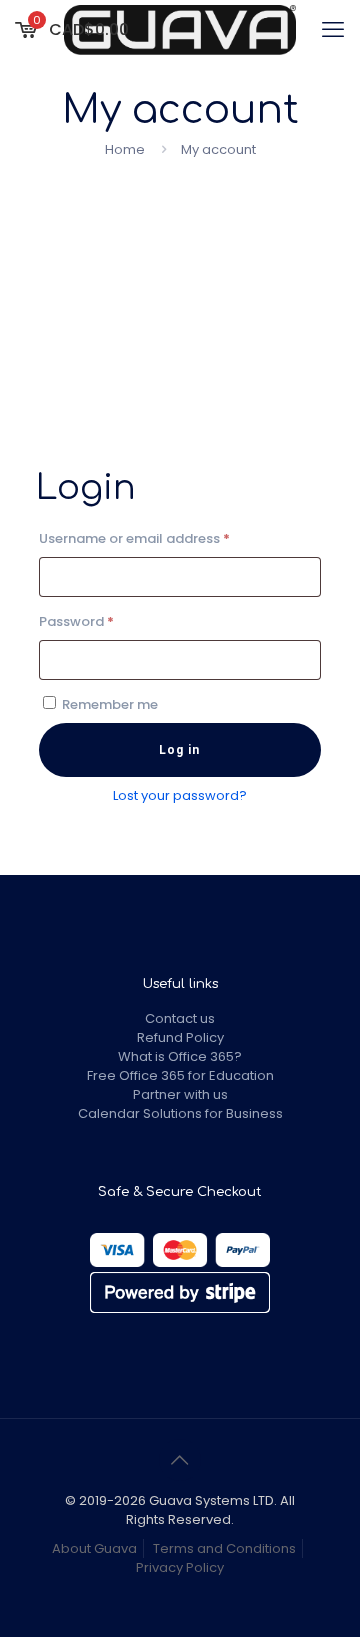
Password (105, 621)
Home (125, 149)
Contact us (180, 1018)
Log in (179, 750)
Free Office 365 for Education (180, 1075)
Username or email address (163, 538)
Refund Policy (180, 1037)
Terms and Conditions (224, 1548)
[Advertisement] (180, 293)
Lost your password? (180, 795)
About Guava (94, 1548)
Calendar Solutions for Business (180, 1113)
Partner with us (180, 1094)
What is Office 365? (180, 1056)
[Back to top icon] (180, 1460)
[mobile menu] (333, 30)
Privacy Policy (180, 1567)
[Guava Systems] (180, 30)
